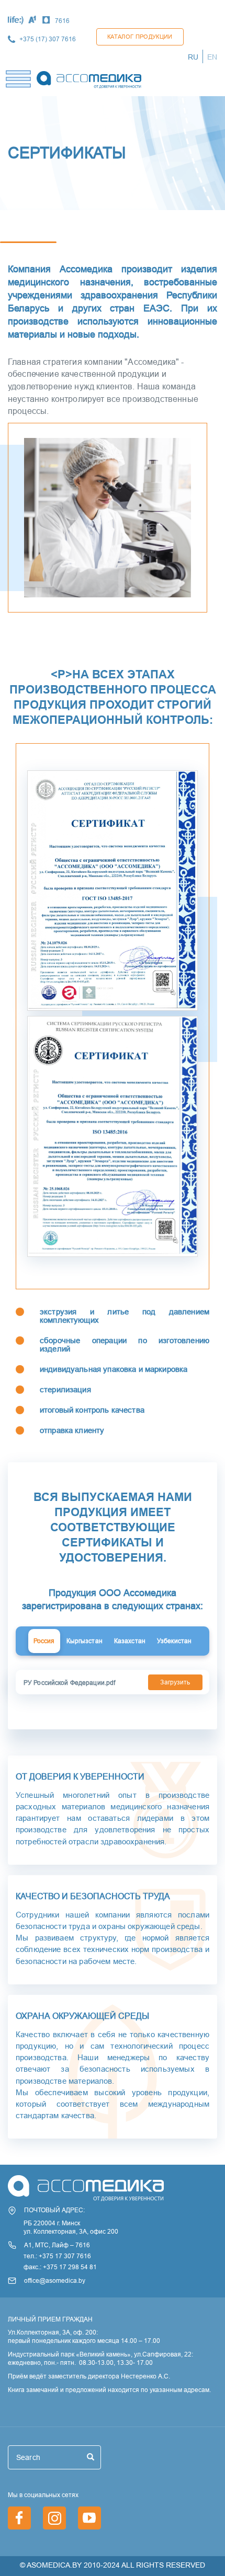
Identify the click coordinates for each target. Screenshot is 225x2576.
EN (212, 57)
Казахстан (130, 1641)
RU (193, 57)
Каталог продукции (140, 37)
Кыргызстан (85, 1641)
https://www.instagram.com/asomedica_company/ (54, 2518)
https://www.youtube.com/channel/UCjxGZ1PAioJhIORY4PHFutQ (89, 2518)
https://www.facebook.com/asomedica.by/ (19, 2518)
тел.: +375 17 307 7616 (57, 2256)
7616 (62, 21)
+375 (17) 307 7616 (48, 39)
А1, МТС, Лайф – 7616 (57, 2245)
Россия (44, 1641)
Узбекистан (174, 1641)
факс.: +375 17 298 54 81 (60, 2267)
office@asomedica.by (55, 2280)
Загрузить (175, 1682)
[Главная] (89, 77)
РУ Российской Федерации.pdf (69, 1683)
